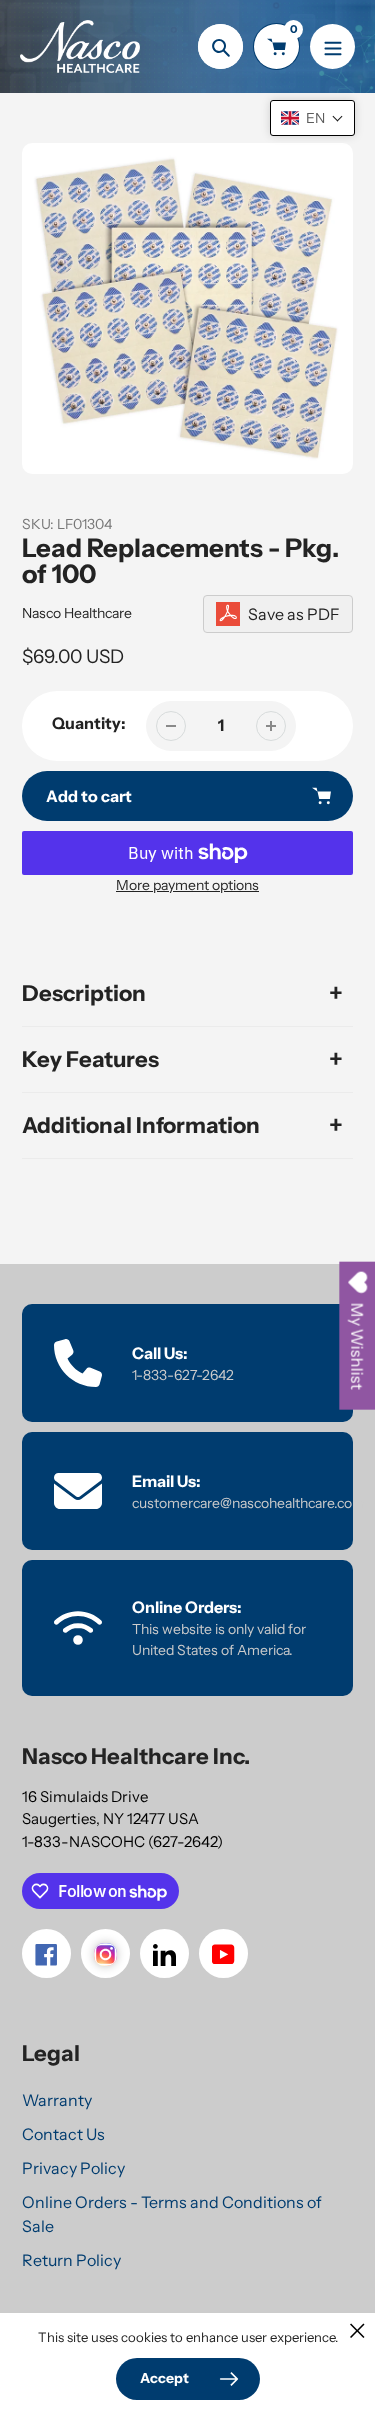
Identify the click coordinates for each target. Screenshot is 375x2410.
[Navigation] (332, 46)
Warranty (57, 2100)
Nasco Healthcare (77, 613)
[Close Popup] (357, 2330)
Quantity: (89, 723)
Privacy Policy (73, 2168)
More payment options (187, 885)
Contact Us (63, 2134)
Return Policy (71, 2260)
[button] (312, 118)
